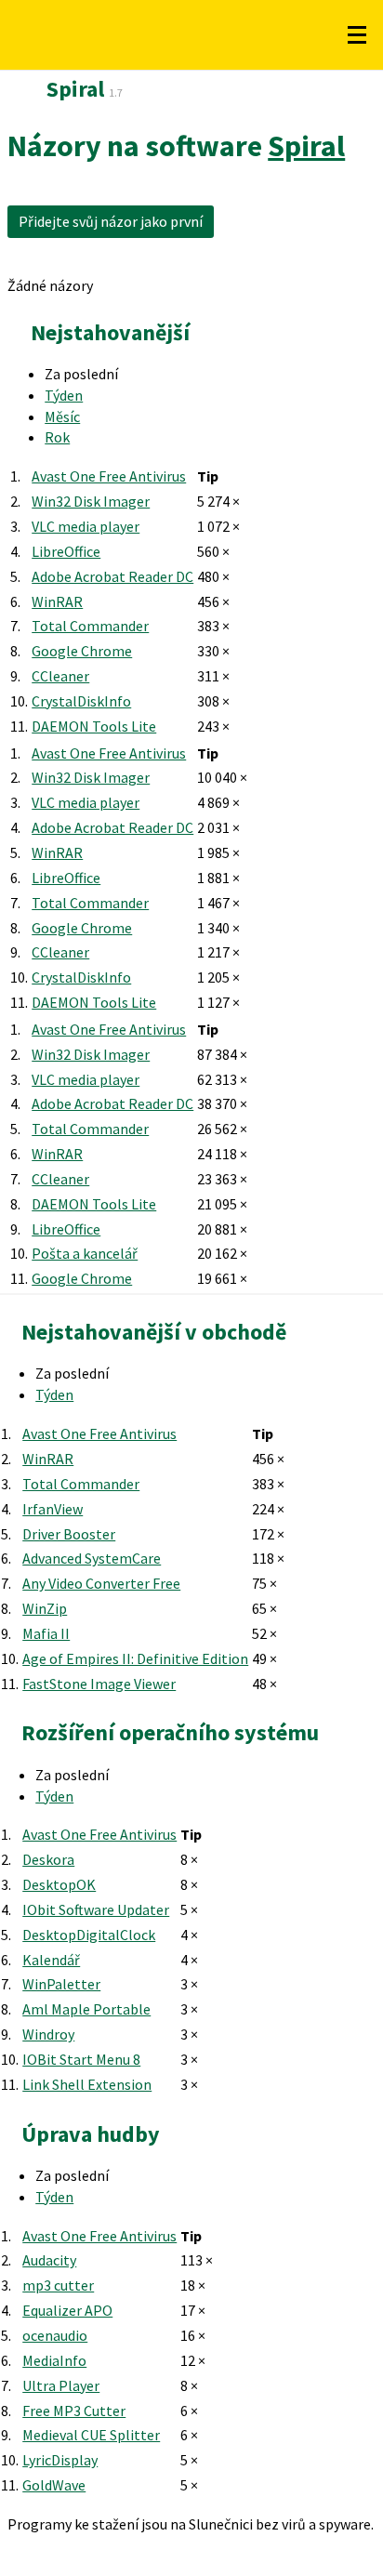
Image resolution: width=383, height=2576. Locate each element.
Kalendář (51, 1960)
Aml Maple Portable (86, 2009)
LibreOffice (66, 551)
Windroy (48, 2034)
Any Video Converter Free (101, 1583)
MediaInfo (54, 2360)
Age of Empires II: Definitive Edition (135, 1658)
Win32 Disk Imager (91, 501)
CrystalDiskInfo (81, 701)
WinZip (45, 1608)
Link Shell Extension (87, 2084)
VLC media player (86, 526)
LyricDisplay (60, 2460)
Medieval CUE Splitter (91, 2435)
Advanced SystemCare (92, 1558)
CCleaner (60, 676)
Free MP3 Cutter (74, 2411)
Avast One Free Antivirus (109, 476)
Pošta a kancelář (85, 1253)
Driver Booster (69, 1534)
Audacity (49, 2260)
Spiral (306, 146)
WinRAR (57, 601)
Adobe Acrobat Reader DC (112, 576)
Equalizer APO (67, 2310)
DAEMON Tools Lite (94, 726)
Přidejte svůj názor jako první (111, 221)
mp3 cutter (58, 2285)
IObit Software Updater (96, 1909)
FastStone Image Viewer (99, 1684)
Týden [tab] (64, 395)
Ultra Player (61, 2385)
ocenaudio (55, 2335)
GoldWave (54, 2485)
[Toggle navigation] (357, 35)
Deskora (48, 1859)
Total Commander (90, 626)
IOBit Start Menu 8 (81, 2059)
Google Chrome (82, 651)
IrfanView (53, 1509)
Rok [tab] (57, 437)
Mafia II (46, 1633)
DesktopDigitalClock (89, 1935)
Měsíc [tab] (62, 416)
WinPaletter (61, 1984)
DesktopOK (59, 1884)
